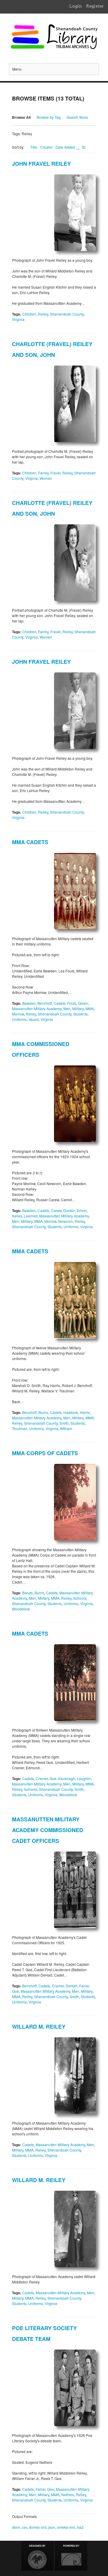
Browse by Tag (49, 117)
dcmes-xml (38, 2527)
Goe (53, 1778)
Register (95, 6)
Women (46, 478)
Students (80, 1014)
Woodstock (21, 1609)
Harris (85, 1412)
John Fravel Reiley (41, 164)
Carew (56, 1210)
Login (76, 6)
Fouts (72, 1003)
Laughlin (84, 1778)
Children (29, 314)
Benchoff (45, 1003)
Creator (46, 147)
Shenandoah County (67, 314)
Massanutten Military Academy (37, 1008)
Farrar (84, 1986)
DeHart (72, 1986)
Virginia (18, 319)
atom (16, 2527)
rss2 (80, 2527)
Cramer (42, 1778)
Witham (66, 1428)
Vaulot (34, 1019)
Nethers (68, 2494)
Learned (31, 1216)
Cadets (60, 1003)
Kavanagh (67, 1778)
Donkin (69, 1210)
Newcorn (66, 1221)
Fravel (55, 473)
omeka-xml (66, 2527)
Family (43, 473)
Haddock (71, 1412)
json (52, 2527)
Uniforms (19, 1019)
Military (78, 1008)
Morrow (18, 1014)
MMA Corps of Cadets (45, 1453)
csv (24, 2527)
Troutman (20, 1428)
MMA (90, 1008)
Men (67, 1008)
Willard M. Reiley (39, 2027)
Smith (64, 1423)
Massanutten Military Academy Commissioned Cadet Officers (48, 1830)
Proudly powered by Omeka (71, 2556)
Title (34, 147)
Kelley (17, 1216)
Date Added (66, 147)
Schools (80, 1598)
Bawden (29, 1003)
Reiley (43, 314)
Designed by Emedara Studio (37, 2556)
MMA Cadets (30, 842)
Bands (27, 1593)
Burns (43, 1412)
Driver (82, 1210)
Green (83, 1003)
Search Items (77, 117)
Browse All (21, 117)
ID (84, 147)
